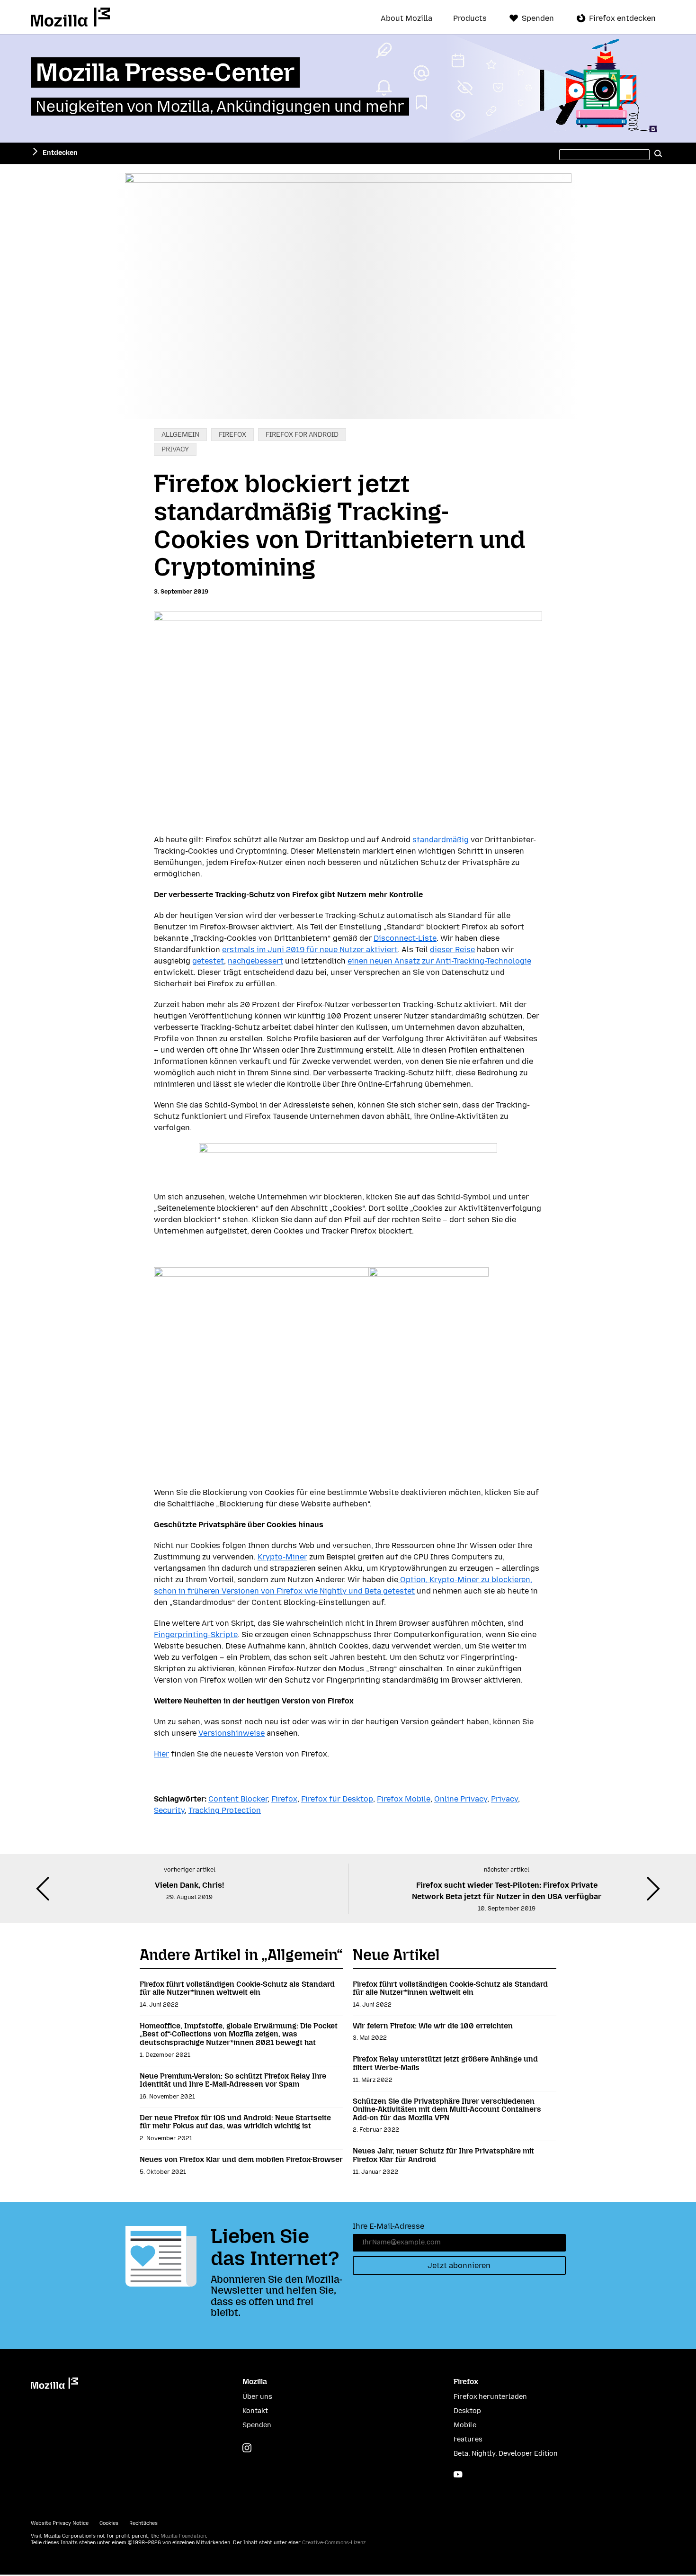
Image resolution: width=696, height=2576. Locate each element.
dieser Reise (452, 950)
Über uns (257, 2397)
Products (470, 18)
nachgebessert (255, 961)
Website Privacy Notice (60, 2523)
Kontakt (255, 2411)
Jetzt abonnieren (459, 2265)
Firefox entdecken (622, 18)
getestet (208, 961)
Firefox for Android (302, 435)
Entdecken (60, 153)
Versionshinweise (232, 1733)
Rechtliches (143, 2523)
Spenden (538, 18)
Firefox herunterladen (490, 2397)
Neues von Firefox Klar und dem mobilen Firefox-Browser (241, 2159)
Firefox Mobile (404, 1799)
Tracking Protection (225, 1810)
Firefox (232, 435)
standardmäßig (441, 840)
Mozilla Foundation (183, 2536)
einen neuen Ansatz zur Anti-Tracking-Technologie (439, 961)
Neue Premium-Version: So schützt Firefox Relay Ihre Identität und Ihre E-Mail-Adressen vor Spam (233, 2080)
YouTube (458, 2474)
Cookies (109, 2523)
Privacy (175, 449)
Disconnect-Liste (405, 938)
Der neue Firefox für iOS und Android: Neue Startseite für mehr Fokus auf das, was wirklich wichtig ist (235, 2122)
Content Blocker (238, 1799)
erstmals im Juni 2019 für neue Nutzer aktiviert (310, 950)
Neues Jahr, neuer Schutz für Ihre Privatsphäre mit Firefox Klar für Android (443, 2155)
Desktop (467, 2411)
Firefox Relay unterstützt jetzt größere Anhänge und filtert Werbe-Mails (445, 2063)
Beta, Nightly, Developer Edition (506, 2454)
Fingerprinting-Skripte (196, 1635)
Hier (161, 1754)
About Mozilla (406, 18)
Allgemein (180, 435)
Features (468, 2439)
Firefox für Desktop (337, 1799)
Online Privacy (461, 1799)
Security (169, 1810)
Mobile (465, 2425)
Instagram (247, 2448)
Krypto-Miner (282, 1557)
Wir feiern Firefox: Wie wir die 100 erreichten (433, 2026)
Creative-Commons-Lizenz (334, 2543)
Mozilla (70, 17)
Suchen (658, 153)
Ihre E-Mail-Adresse (388, 2226)
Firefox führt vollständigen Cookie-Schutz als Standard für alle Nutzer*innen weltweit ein (237, 1988)
